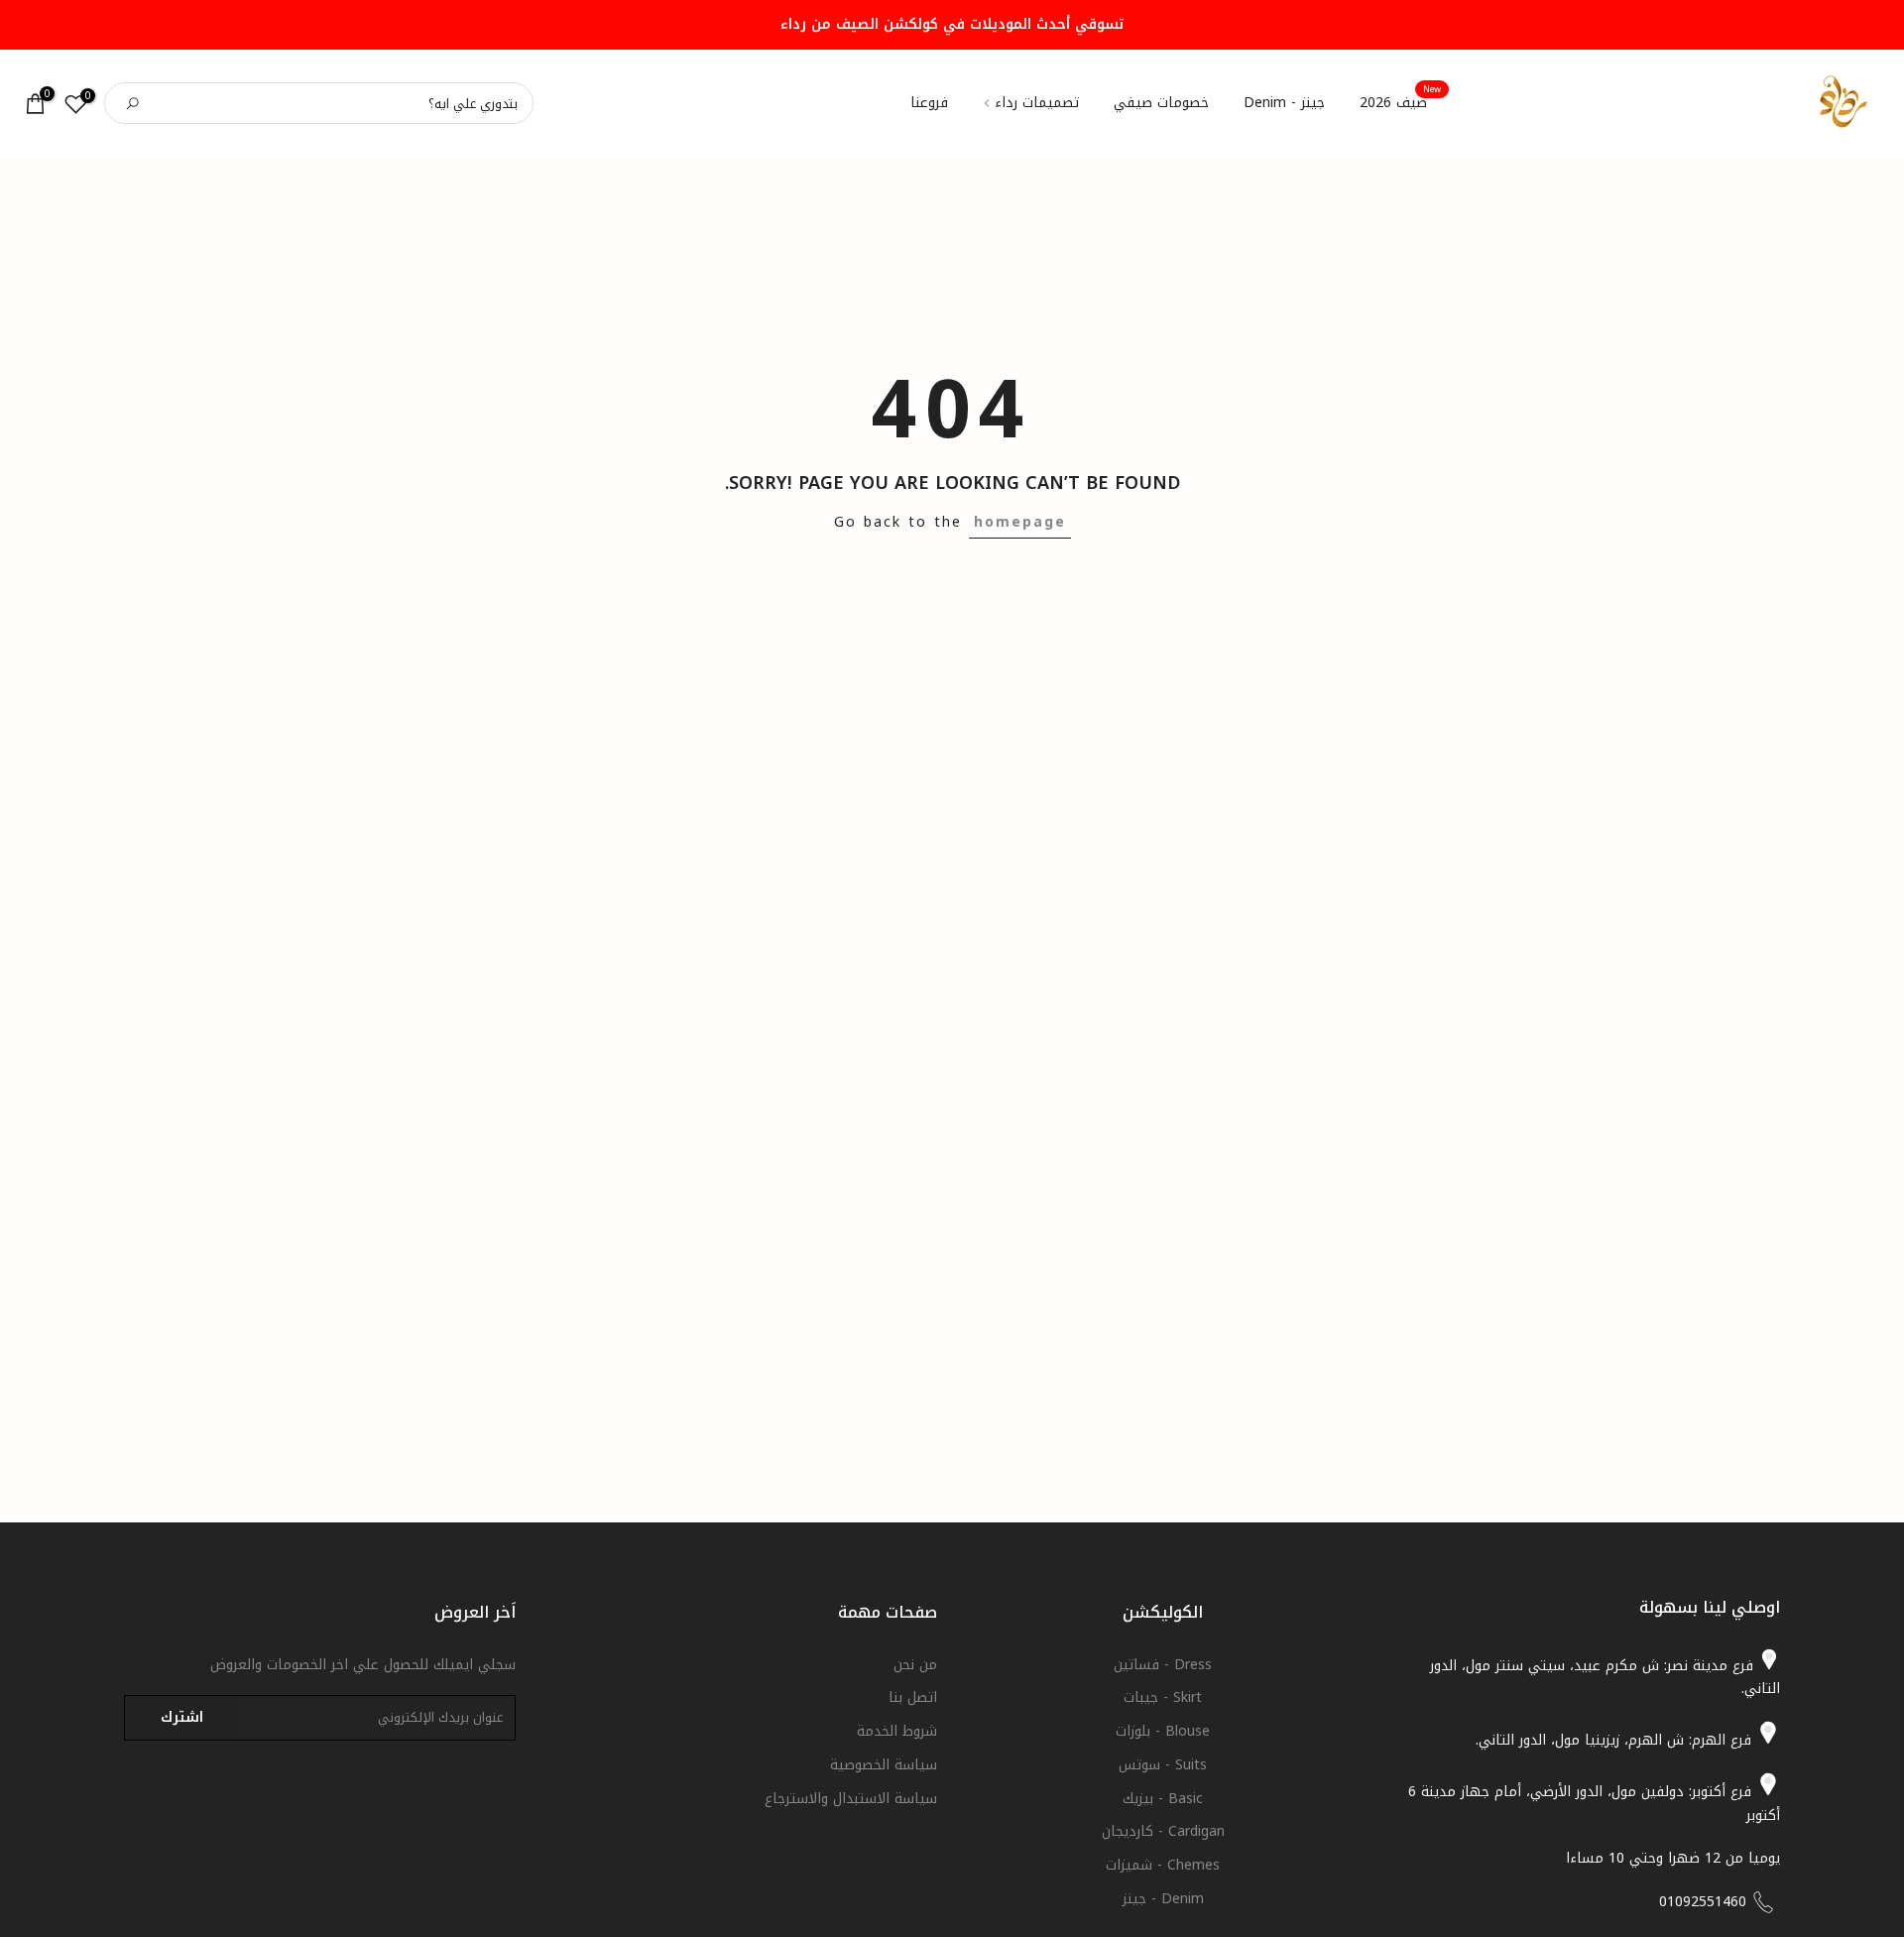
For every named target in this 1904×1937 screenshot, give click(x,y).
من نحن (915, 1665)
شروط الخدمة (897, 1731)
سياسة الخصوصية (884, 1765)
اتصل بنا (913, 1697)
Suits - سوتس (1163, 1765)
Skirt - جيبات (1163, 1697)
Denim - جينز (1163, 1899)
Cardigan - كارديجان (1163, 1831)
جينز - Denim (1284, 103)
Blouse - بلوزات (1163, 1731)
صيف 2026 (1401, 103)
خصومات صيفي (1161, 103)
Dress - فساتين (1163, 1665)
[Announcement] (952, 25)
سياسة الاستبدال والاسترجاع (851, 1799)
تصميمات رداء (1037, 103)
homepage (1020, 522)
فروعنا (929, 103)
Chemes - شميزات (1163, 1865)
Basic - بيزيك (1163, 1799)
